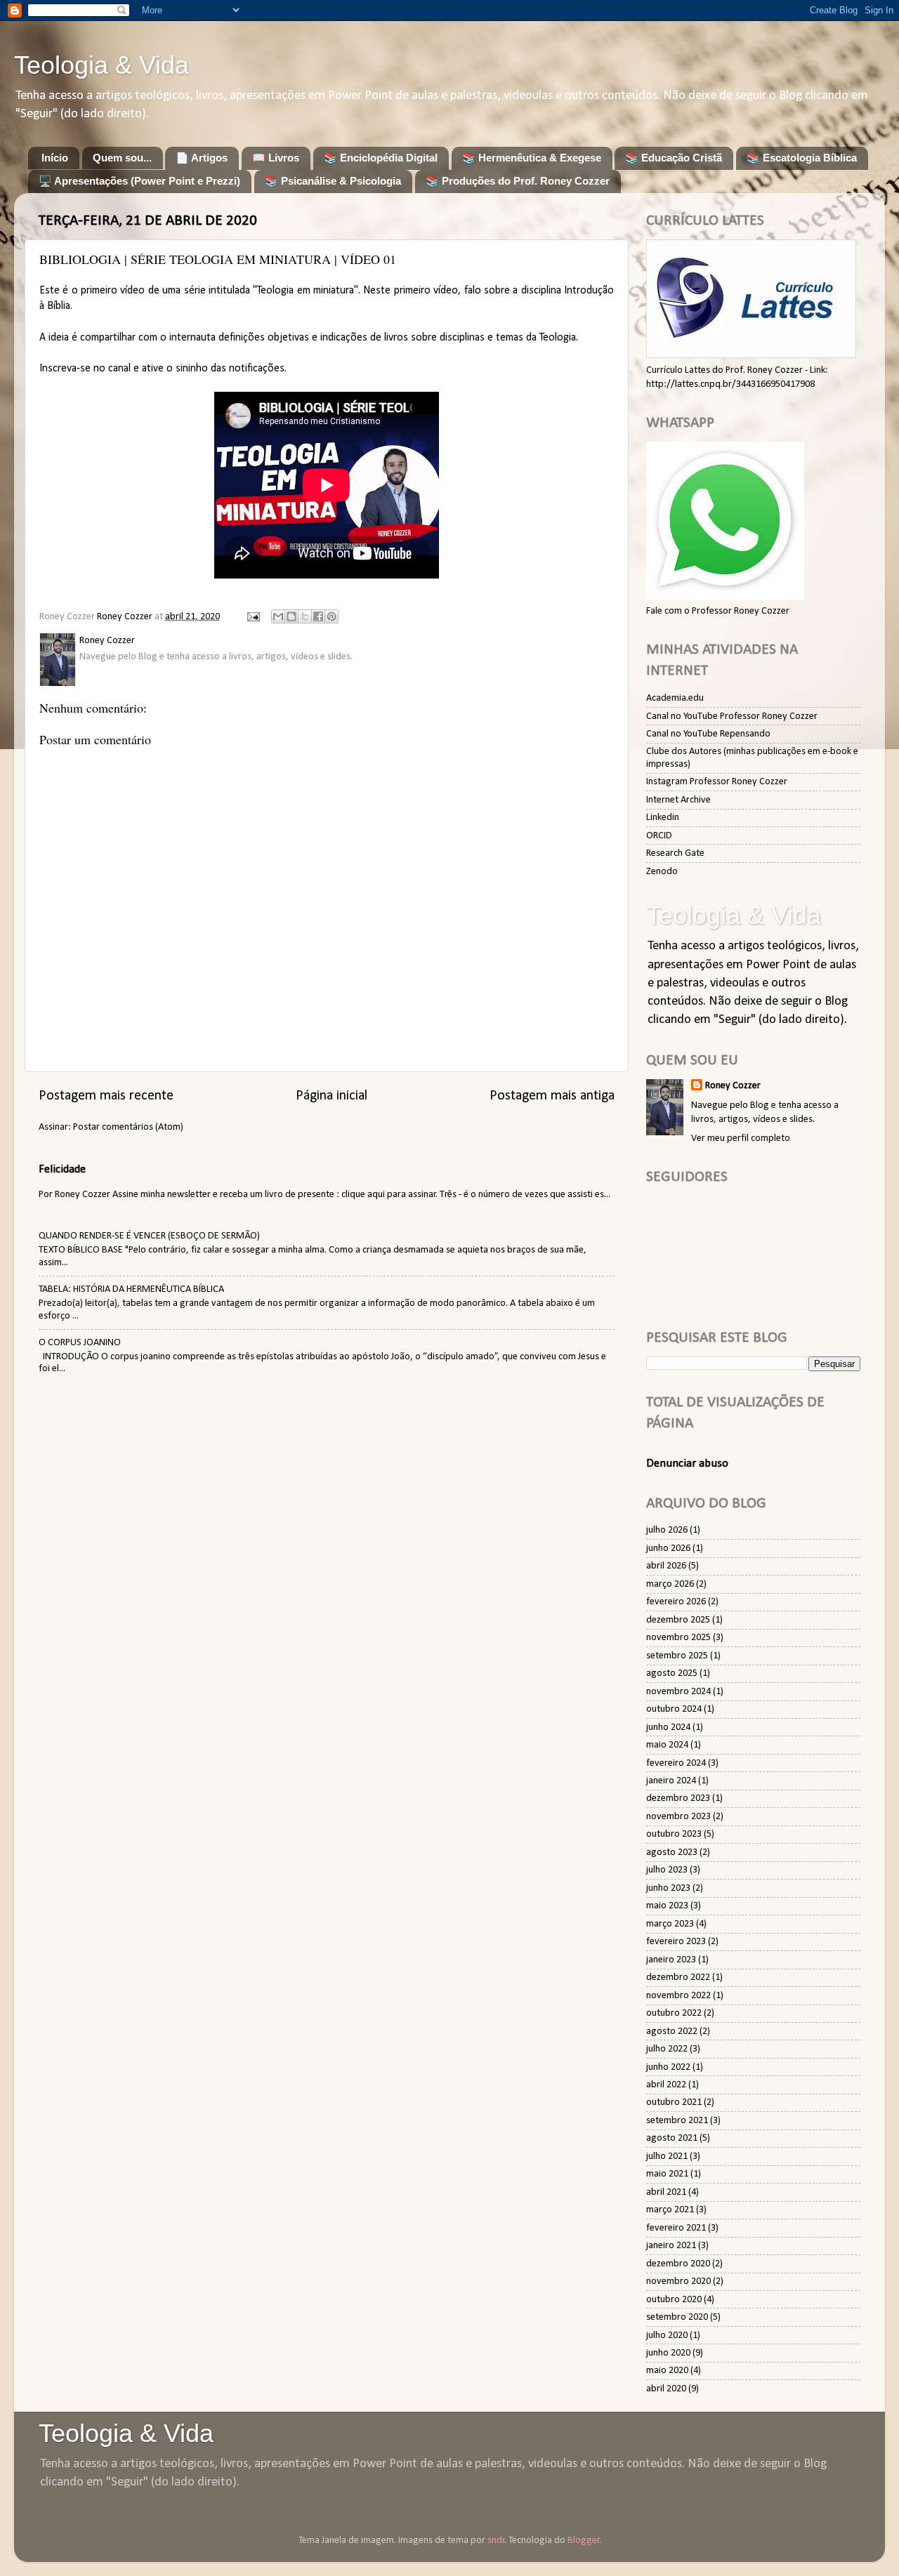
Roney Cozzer (733, 1086)
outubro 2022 (674, 2013)
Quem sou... (122, 158)
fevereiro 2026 (676, 1602)
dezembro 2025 (678, 1620)
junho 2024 (668, 1728)
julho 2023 (667, 1870)
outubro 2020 (674, 2300)
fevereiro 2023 (676, 1942)
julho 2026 (667, 1530)
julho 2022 (667, 2049)
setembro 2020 (677, 2317)
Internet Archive (678, 800)
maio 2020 (667, 2371)
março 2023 (670, 1924)
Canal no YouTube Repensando (708, 734)
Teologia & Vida (101, 65)
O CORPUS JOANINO (80, 1343)
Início (55, 158)
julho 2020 (667, 2336)
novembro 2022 (678, 1996)
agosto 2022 (672, 2032)
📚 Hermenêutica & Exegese (532, 158)
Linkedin (663, 818)
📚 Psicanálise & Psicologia (333, 181)
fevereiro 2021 (676, 2228)
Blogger (584, 2541)
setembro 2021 (677, 2121)
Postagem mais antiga (552, 1096)
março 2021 (670, 2210)
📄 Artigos (202, 158)
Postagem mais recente (106, 1096)
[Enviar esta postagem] (252, 617)
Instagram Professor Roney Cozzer (717, 782)
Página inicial (332, 1096)
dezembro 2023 (678, 1798)
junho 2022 (668, 2067)
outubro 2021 (674, 2102)
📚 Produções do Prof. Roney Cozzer (518, 181)
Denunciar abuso (687, 1464)
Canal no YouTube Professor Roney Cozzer (732, 716)
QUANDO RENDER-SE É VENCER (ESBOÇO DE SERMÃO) (149, 1236)
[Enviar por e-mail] (278, 616)
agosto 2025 (672, 1673)
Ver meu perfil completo (741, 1138)
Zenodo (662, 872)
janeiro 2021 (671, 2246)
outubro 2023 (674, 1834)
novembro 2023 (678, 1817)
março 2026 (670, 1584)
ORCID (659, 836)
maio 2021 (667, 2174)
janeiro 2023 (671, 1960)
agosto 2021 (672, 2138)
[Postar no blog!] (291, 616)
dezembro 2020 (678, 2264)
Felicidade (62, 1169)
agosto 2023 (672, 1852)
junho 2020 (668, 2353)
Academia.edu (675, 698)
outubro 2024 (674, 1709)
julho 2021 (667, 2156)
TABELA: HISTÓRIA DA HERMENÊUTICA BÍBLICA (131, 1289)
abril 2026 (666, 1566)
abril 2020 (666, 2389)
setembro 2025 (677, 1656)
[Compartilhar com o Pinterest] (332, 616)
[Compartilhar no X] (305, 616)
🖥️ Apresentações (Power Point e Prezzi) (139, 181)
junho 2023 (668, 1888)
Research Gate (675, 853)
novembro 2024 (678, 1692)
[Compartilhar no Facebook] (318, 616)
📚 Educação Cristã (674, 158)
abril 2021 (666, 2192)
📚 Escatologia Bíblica (802, 158)
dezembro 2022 (678, 1977)
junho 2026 (668, 1548)
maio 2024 (667, 1745)
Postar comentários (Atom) (128, 1127)
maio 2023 (667, 1906)
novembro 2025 (678, 1638)
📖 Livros (276, 158)
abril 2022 (666, 2085)
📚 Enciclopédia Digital (381, 158)
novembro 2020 (678, 2281)
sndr (496, 2541)
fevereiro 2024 (676, 1763)
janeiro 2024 (671, 1781)
